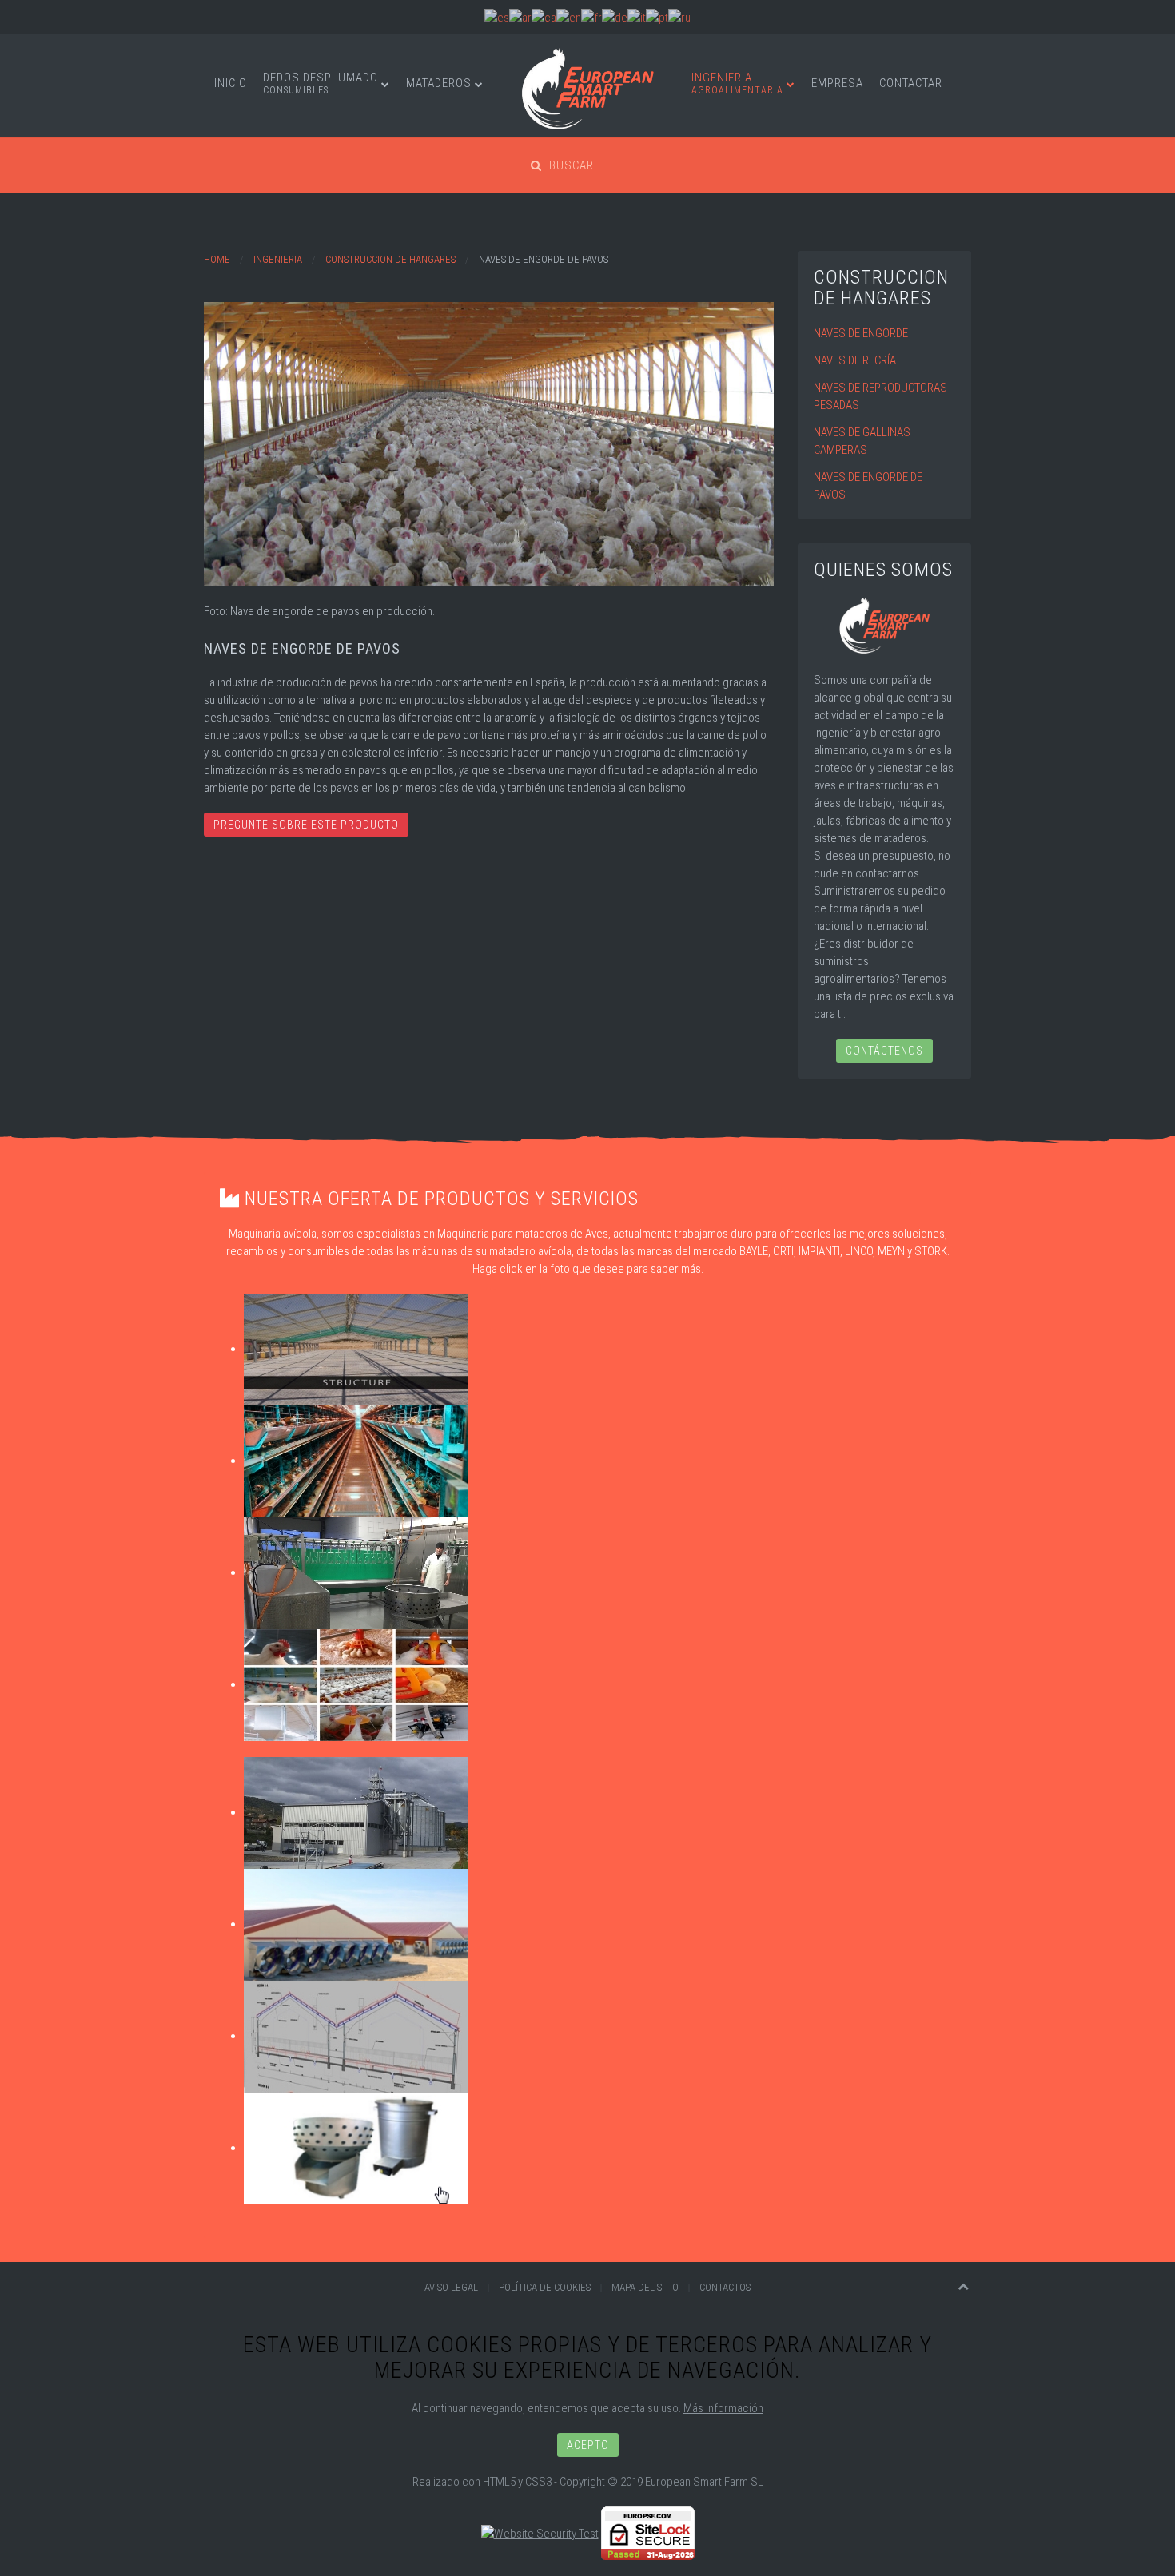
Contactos (725, 2287)
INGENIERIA (737, 83)
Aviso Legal (451, 2287)
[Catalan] (544, 17)
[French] (591, 17)
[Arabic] (520, 17)
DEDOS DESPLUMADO (321, 83)
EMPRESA (837, 83)
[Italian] (637, 17)
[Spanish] (497, 17)
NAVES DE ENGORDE (861, 333)
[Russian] (679, 17)
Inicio (231, 83)
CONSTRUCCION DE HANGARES (390, 259)
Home (217, 259)
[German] (615, 17)
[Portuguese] (657, 17)
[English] (569, 17)
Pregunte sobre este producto (306, 825)
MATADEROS (439, 83)
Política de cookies (545, 2287)
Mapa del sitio (645, 2287)
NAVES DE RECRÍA (855, 360)
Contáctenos (884, 1051)
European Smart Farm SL (704, 2482)
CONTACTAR (911, 83)
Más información (723, 2408)
